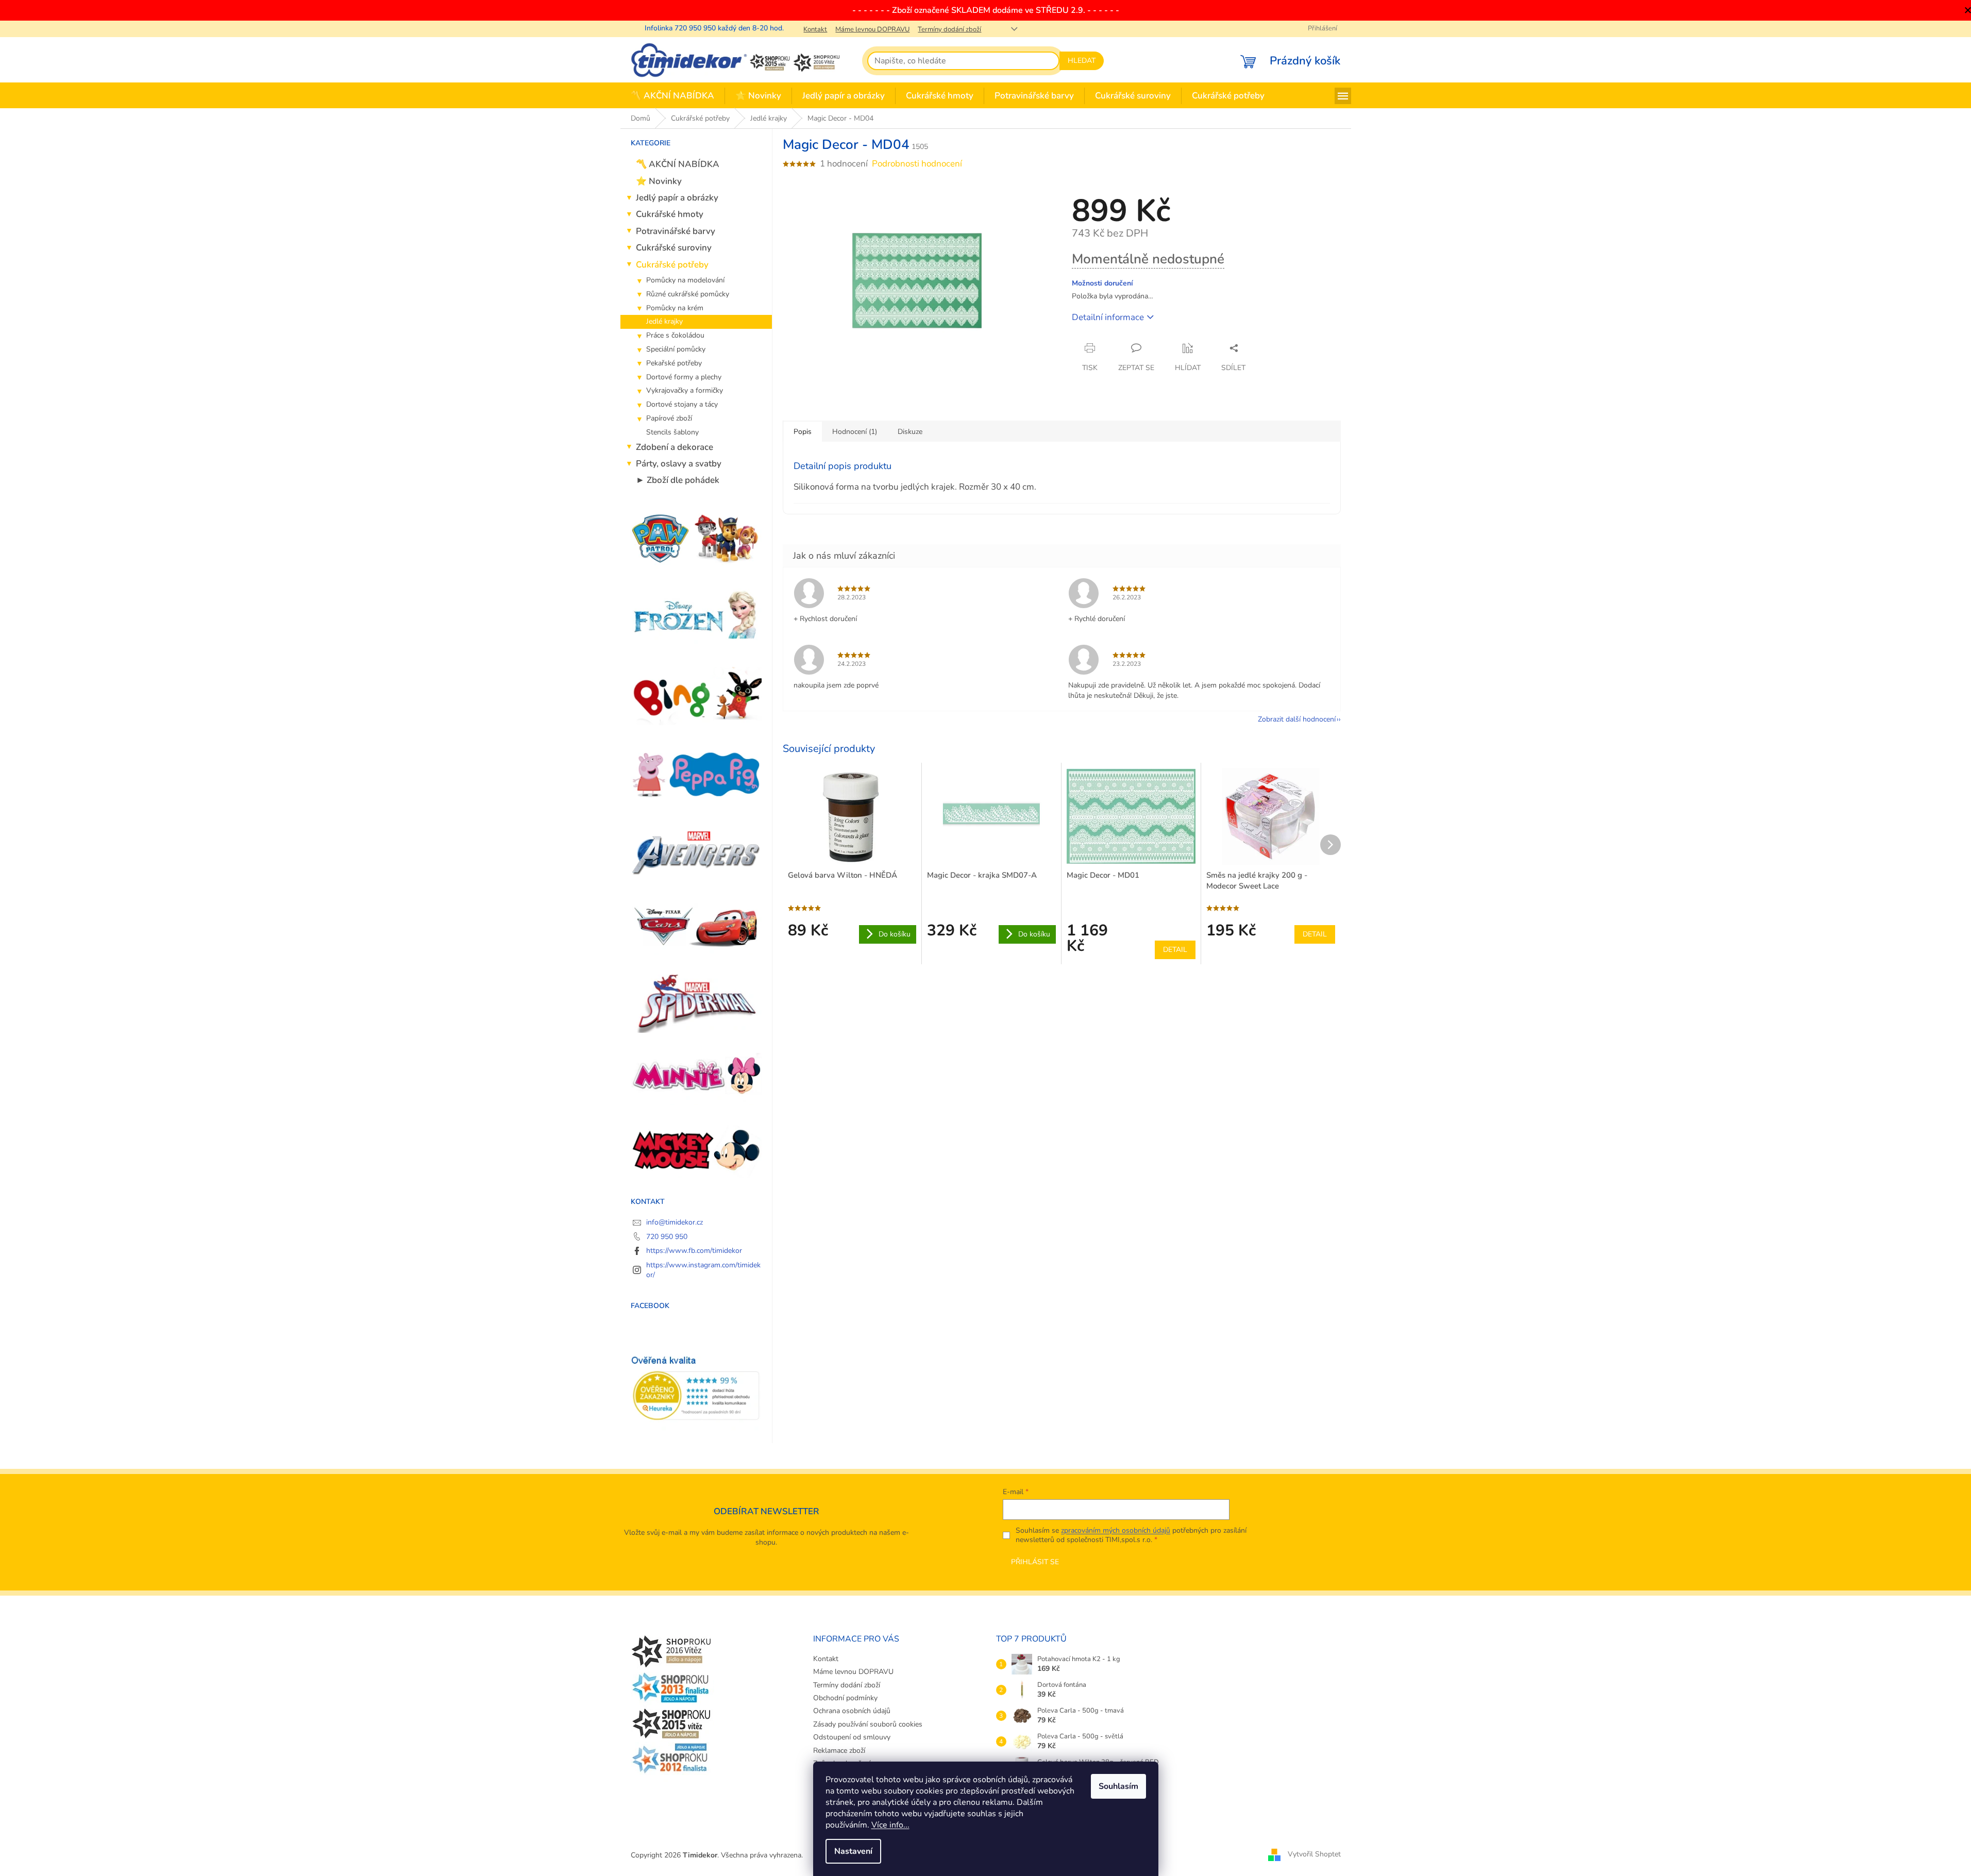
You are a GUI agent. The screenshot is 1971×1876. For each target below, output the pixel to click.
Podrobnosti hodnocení (917, 164)
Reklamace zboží (839, 1751)
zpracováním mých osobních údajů (1116, 1530)
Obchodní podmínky (845, 1698)
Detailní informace (1108, 317)
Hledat (1082, 61)
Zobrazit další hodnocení (1297, 719)
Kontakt (815, 29)
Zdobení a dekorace (675, 447)
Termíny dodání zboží (949, 29)
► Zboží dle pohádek (678, 480)
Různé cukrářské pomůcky (688, 294)
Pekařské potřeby (674, 363)
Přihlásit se (1035, 1562)
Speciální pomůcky (676, 349)
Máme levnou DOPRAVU (872, 29)
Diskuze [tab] (910, 432)
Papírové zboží (669, 418)
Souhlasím (1118, 1786)
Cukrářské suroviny (674, 248)
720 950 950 (667, 1237)
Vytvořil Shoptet (1314, 1855)
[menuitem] (672, 96)
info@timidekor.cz (675, 1222)
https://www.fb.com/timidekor (694, 1251)
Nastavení (853, 1851)
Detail (1175, 950)
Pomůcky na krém (675, 308)
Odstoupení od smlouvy (852, 1737)
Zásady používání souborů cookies (868, 1724)
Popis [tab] (803, 432)
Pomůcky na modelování (685, 280)
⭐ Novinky (659, 181)
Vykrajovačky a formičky (685, 390)
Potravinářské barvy (676, 231)
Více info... (890, 1825)
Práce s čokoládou (675, 335)
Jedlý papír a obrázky (677, 198)
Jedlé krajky (664, 321)
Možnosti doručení (1102, 283)
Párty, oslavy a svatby (679, 464)
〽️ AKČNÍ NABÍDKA (678, 164)
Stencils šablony (672, 432)
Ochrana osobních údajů (852, 1711)
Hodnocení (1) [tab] (855, 432)
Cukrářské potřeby (672, 265)
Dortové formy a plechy (684, 377)
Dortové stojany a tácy (682, 404)
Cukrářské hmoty (670, 214)
